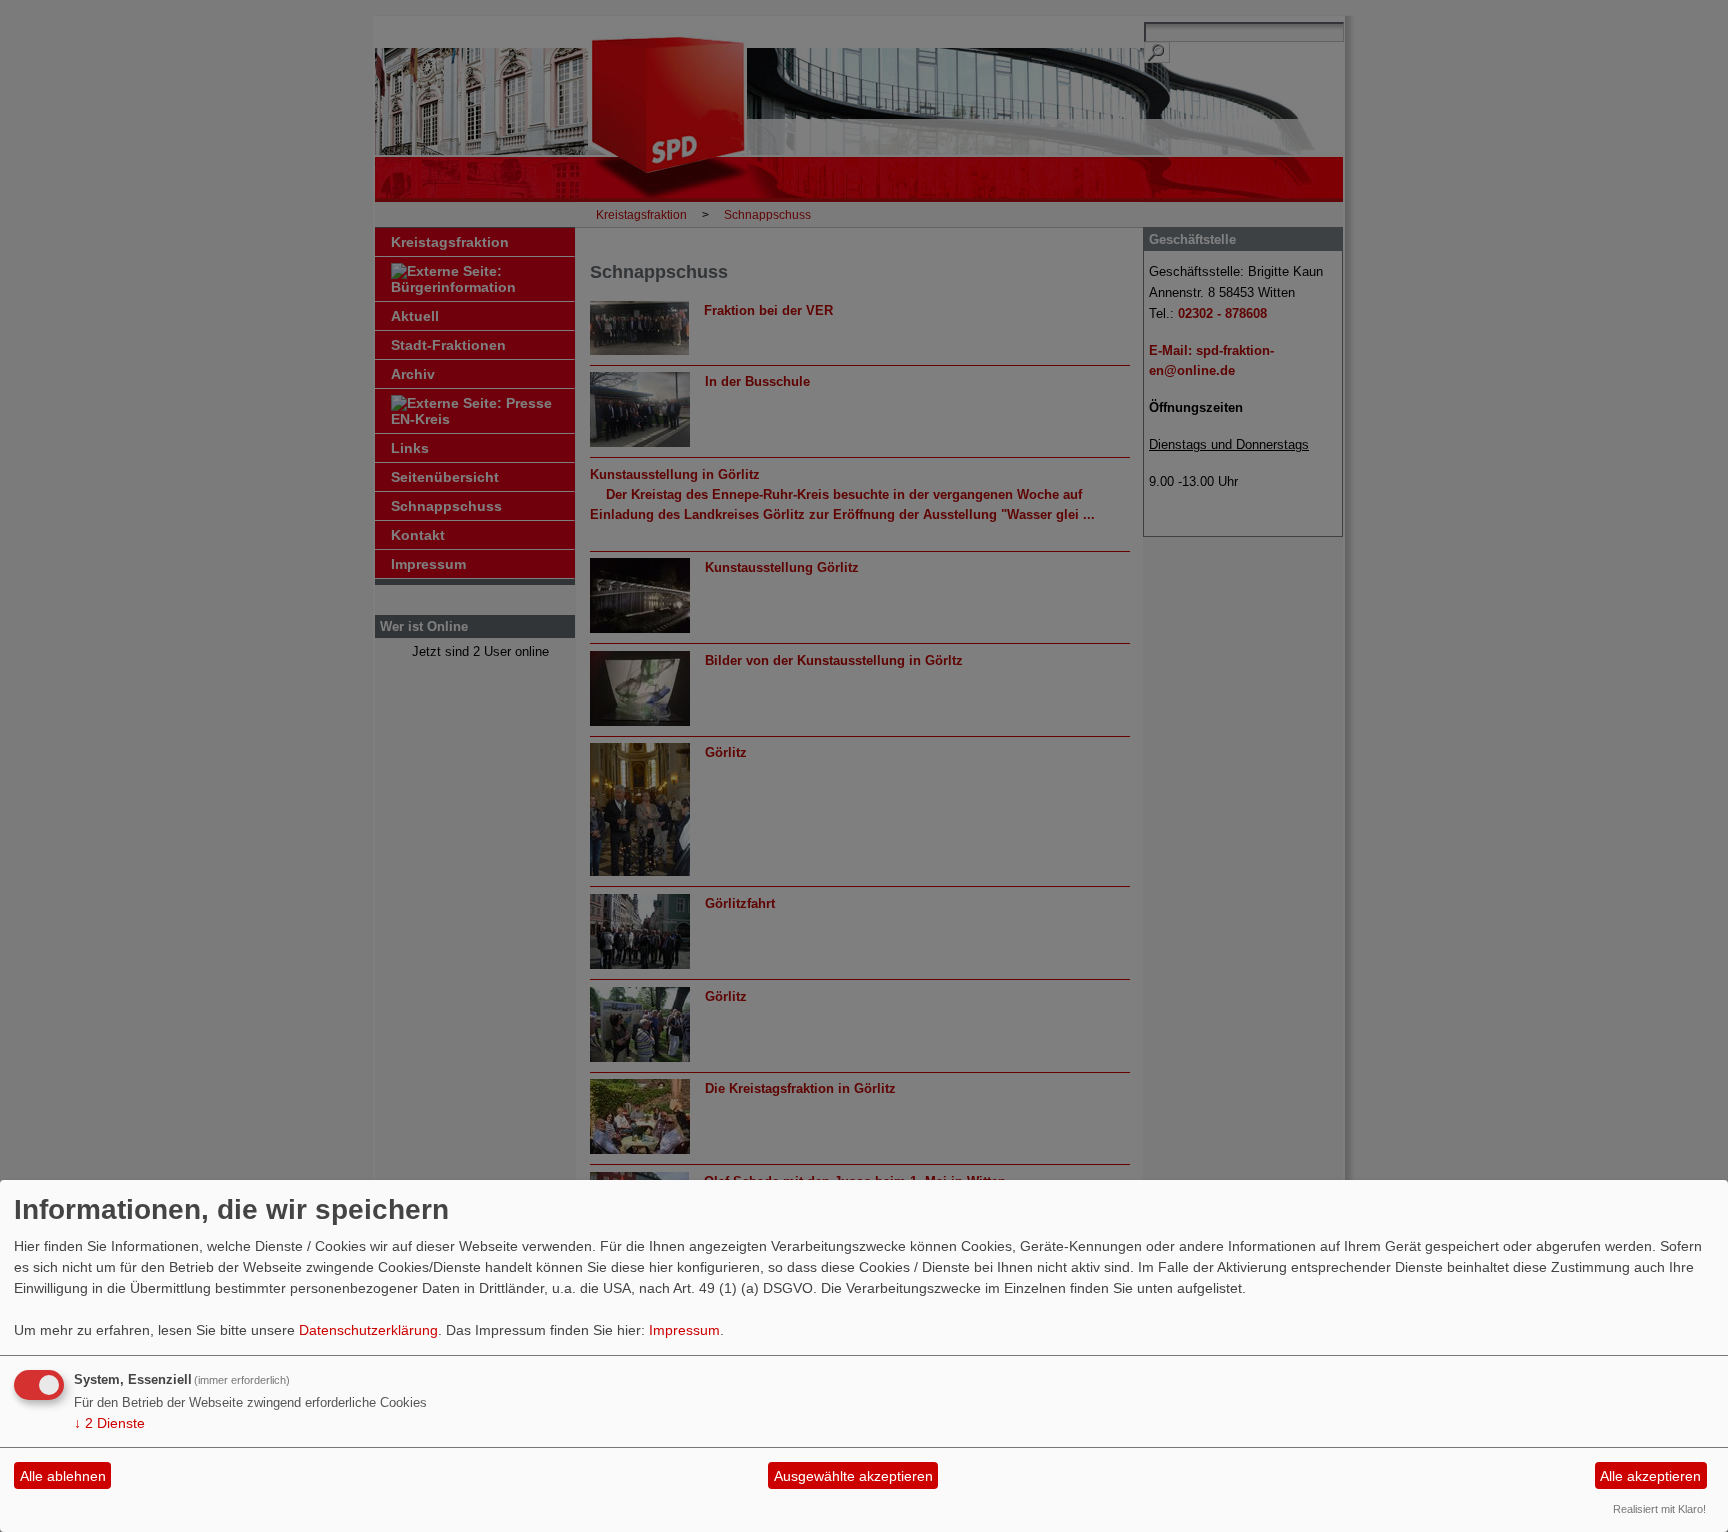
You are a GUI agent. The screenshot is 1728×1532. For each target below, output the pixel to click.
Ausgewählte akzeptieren (853, 1476)
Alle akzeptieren (1650, 1476)
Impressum (684, 1330)
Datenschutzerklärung (368, 1330)
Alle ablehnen (63, 1476)
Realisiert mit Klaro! (1659, 1509)
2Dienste (109, 1423)
